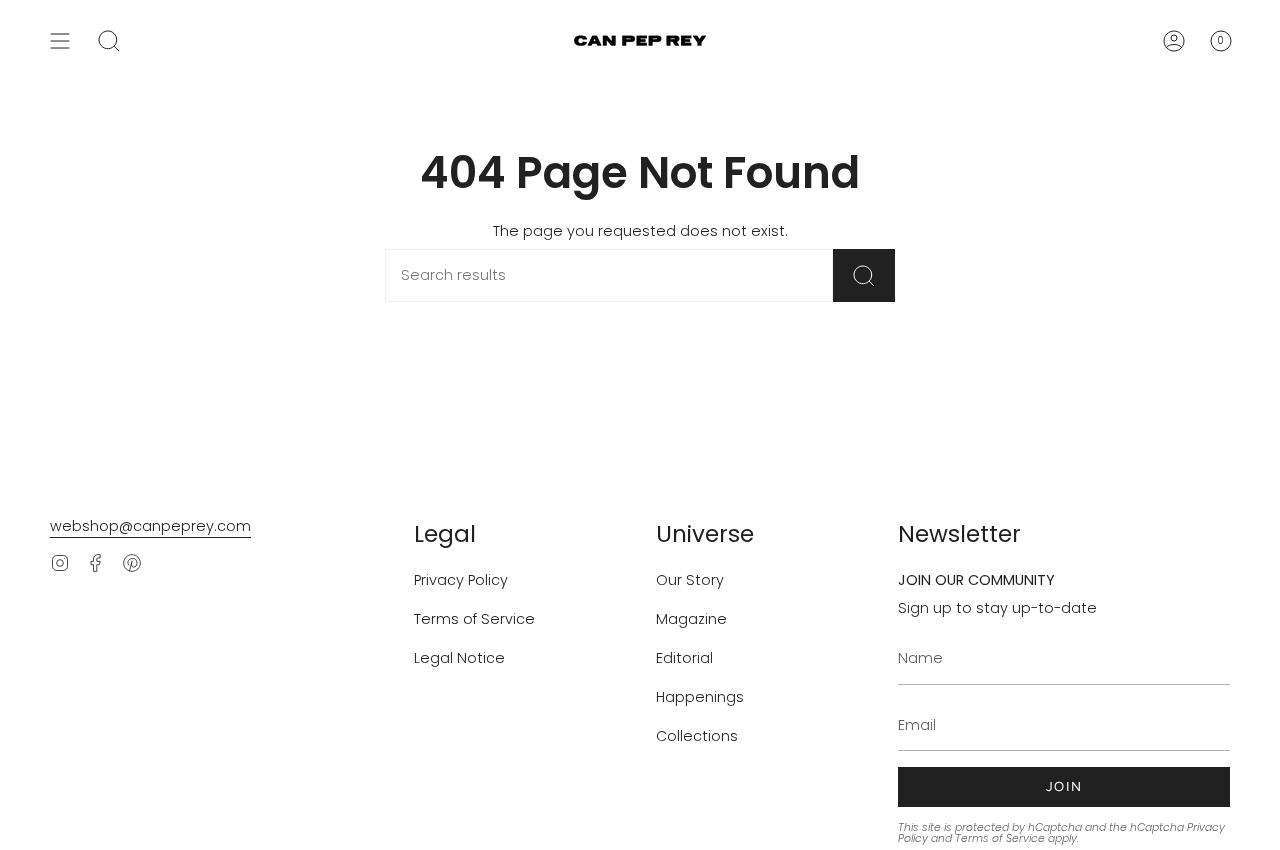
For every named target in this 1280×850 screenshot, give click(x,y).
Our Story (690, 580)
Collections (697, 736)
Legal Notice (459, 658)
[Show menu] (60, 41)
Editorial (684, 658)
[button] (109, 41)
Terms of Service (474, 619)
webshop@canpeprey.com (150, 526)
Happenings (700, 697)
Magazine (691, 619)
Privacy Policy (461, 580)
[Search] (864, 275)
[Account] (1174, 41)
